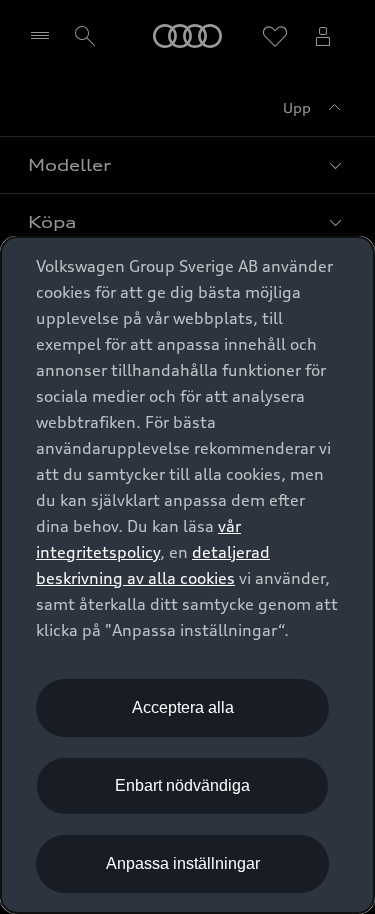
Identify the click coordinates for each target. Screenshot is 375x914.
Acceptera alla (183, 707)
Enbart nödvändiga (182, 785)
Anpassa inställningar (183, 863)
